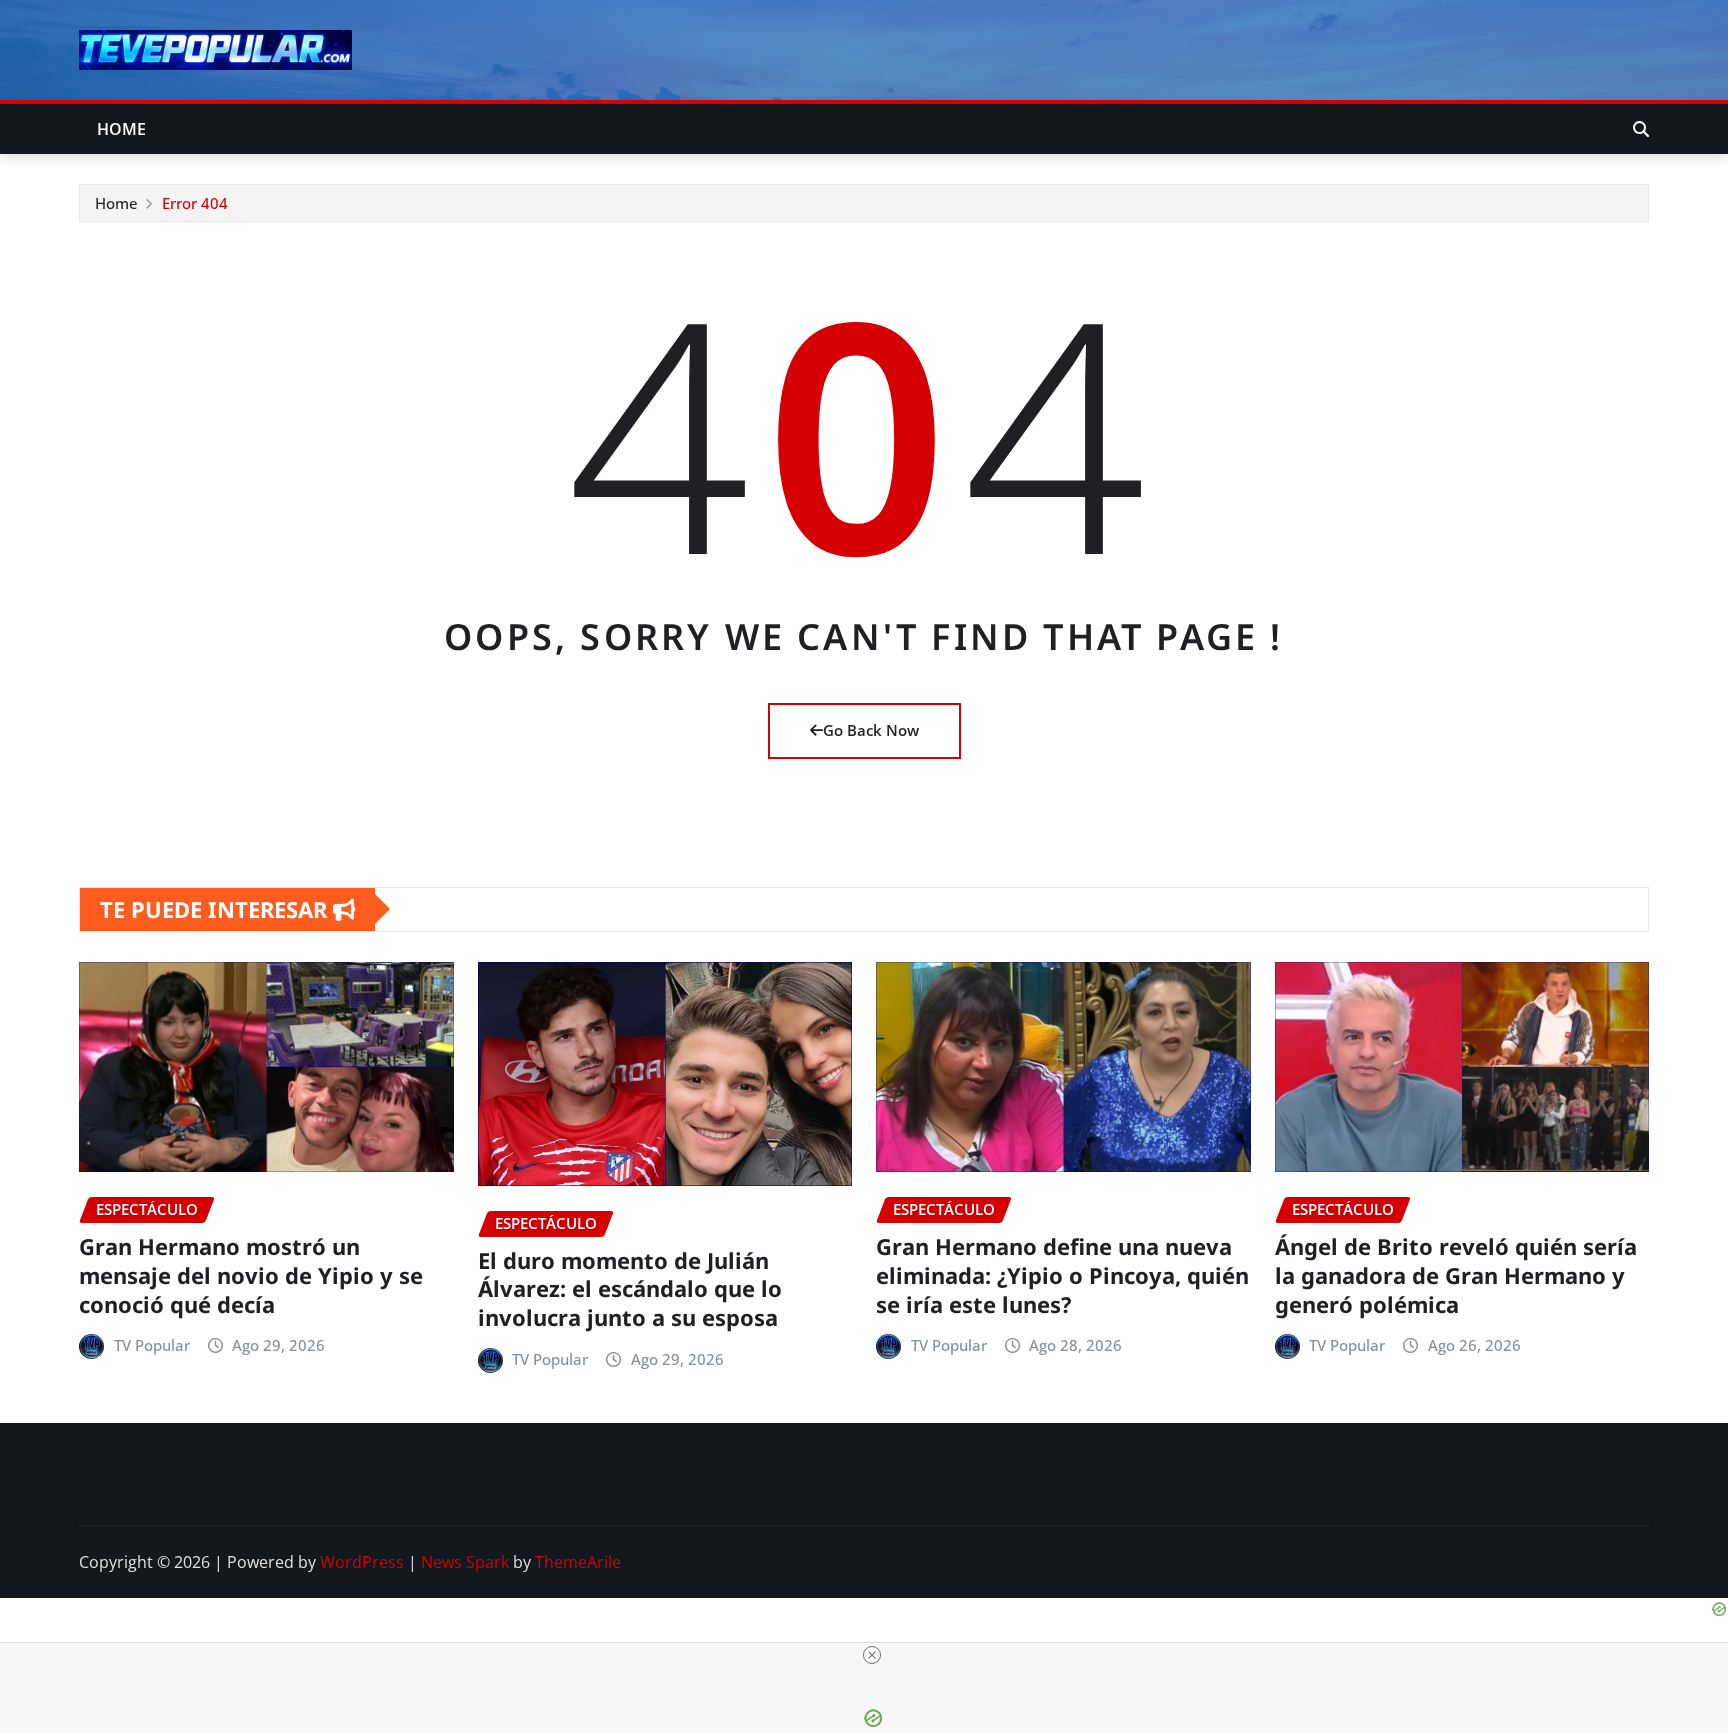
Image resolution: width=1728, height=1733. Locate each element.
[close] (872, 1655)
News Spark (465, 1562)
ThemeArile (578, 1562)
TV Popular (152, 1345)
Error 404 (195, 203)
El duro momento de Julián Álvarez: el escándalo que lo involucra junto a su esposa (630, 1288)
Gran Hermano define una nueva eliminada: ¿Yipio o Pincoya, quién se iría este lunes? (1062, 1274)
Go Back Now (871, 730)
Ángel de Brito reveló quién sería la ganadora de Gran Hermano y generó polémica (1456, 1274)
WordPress (362, 1562)
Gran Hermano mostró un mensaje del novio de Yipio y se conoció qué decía (251, 1274)
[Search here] (1641, 129)
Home (122, 129)
